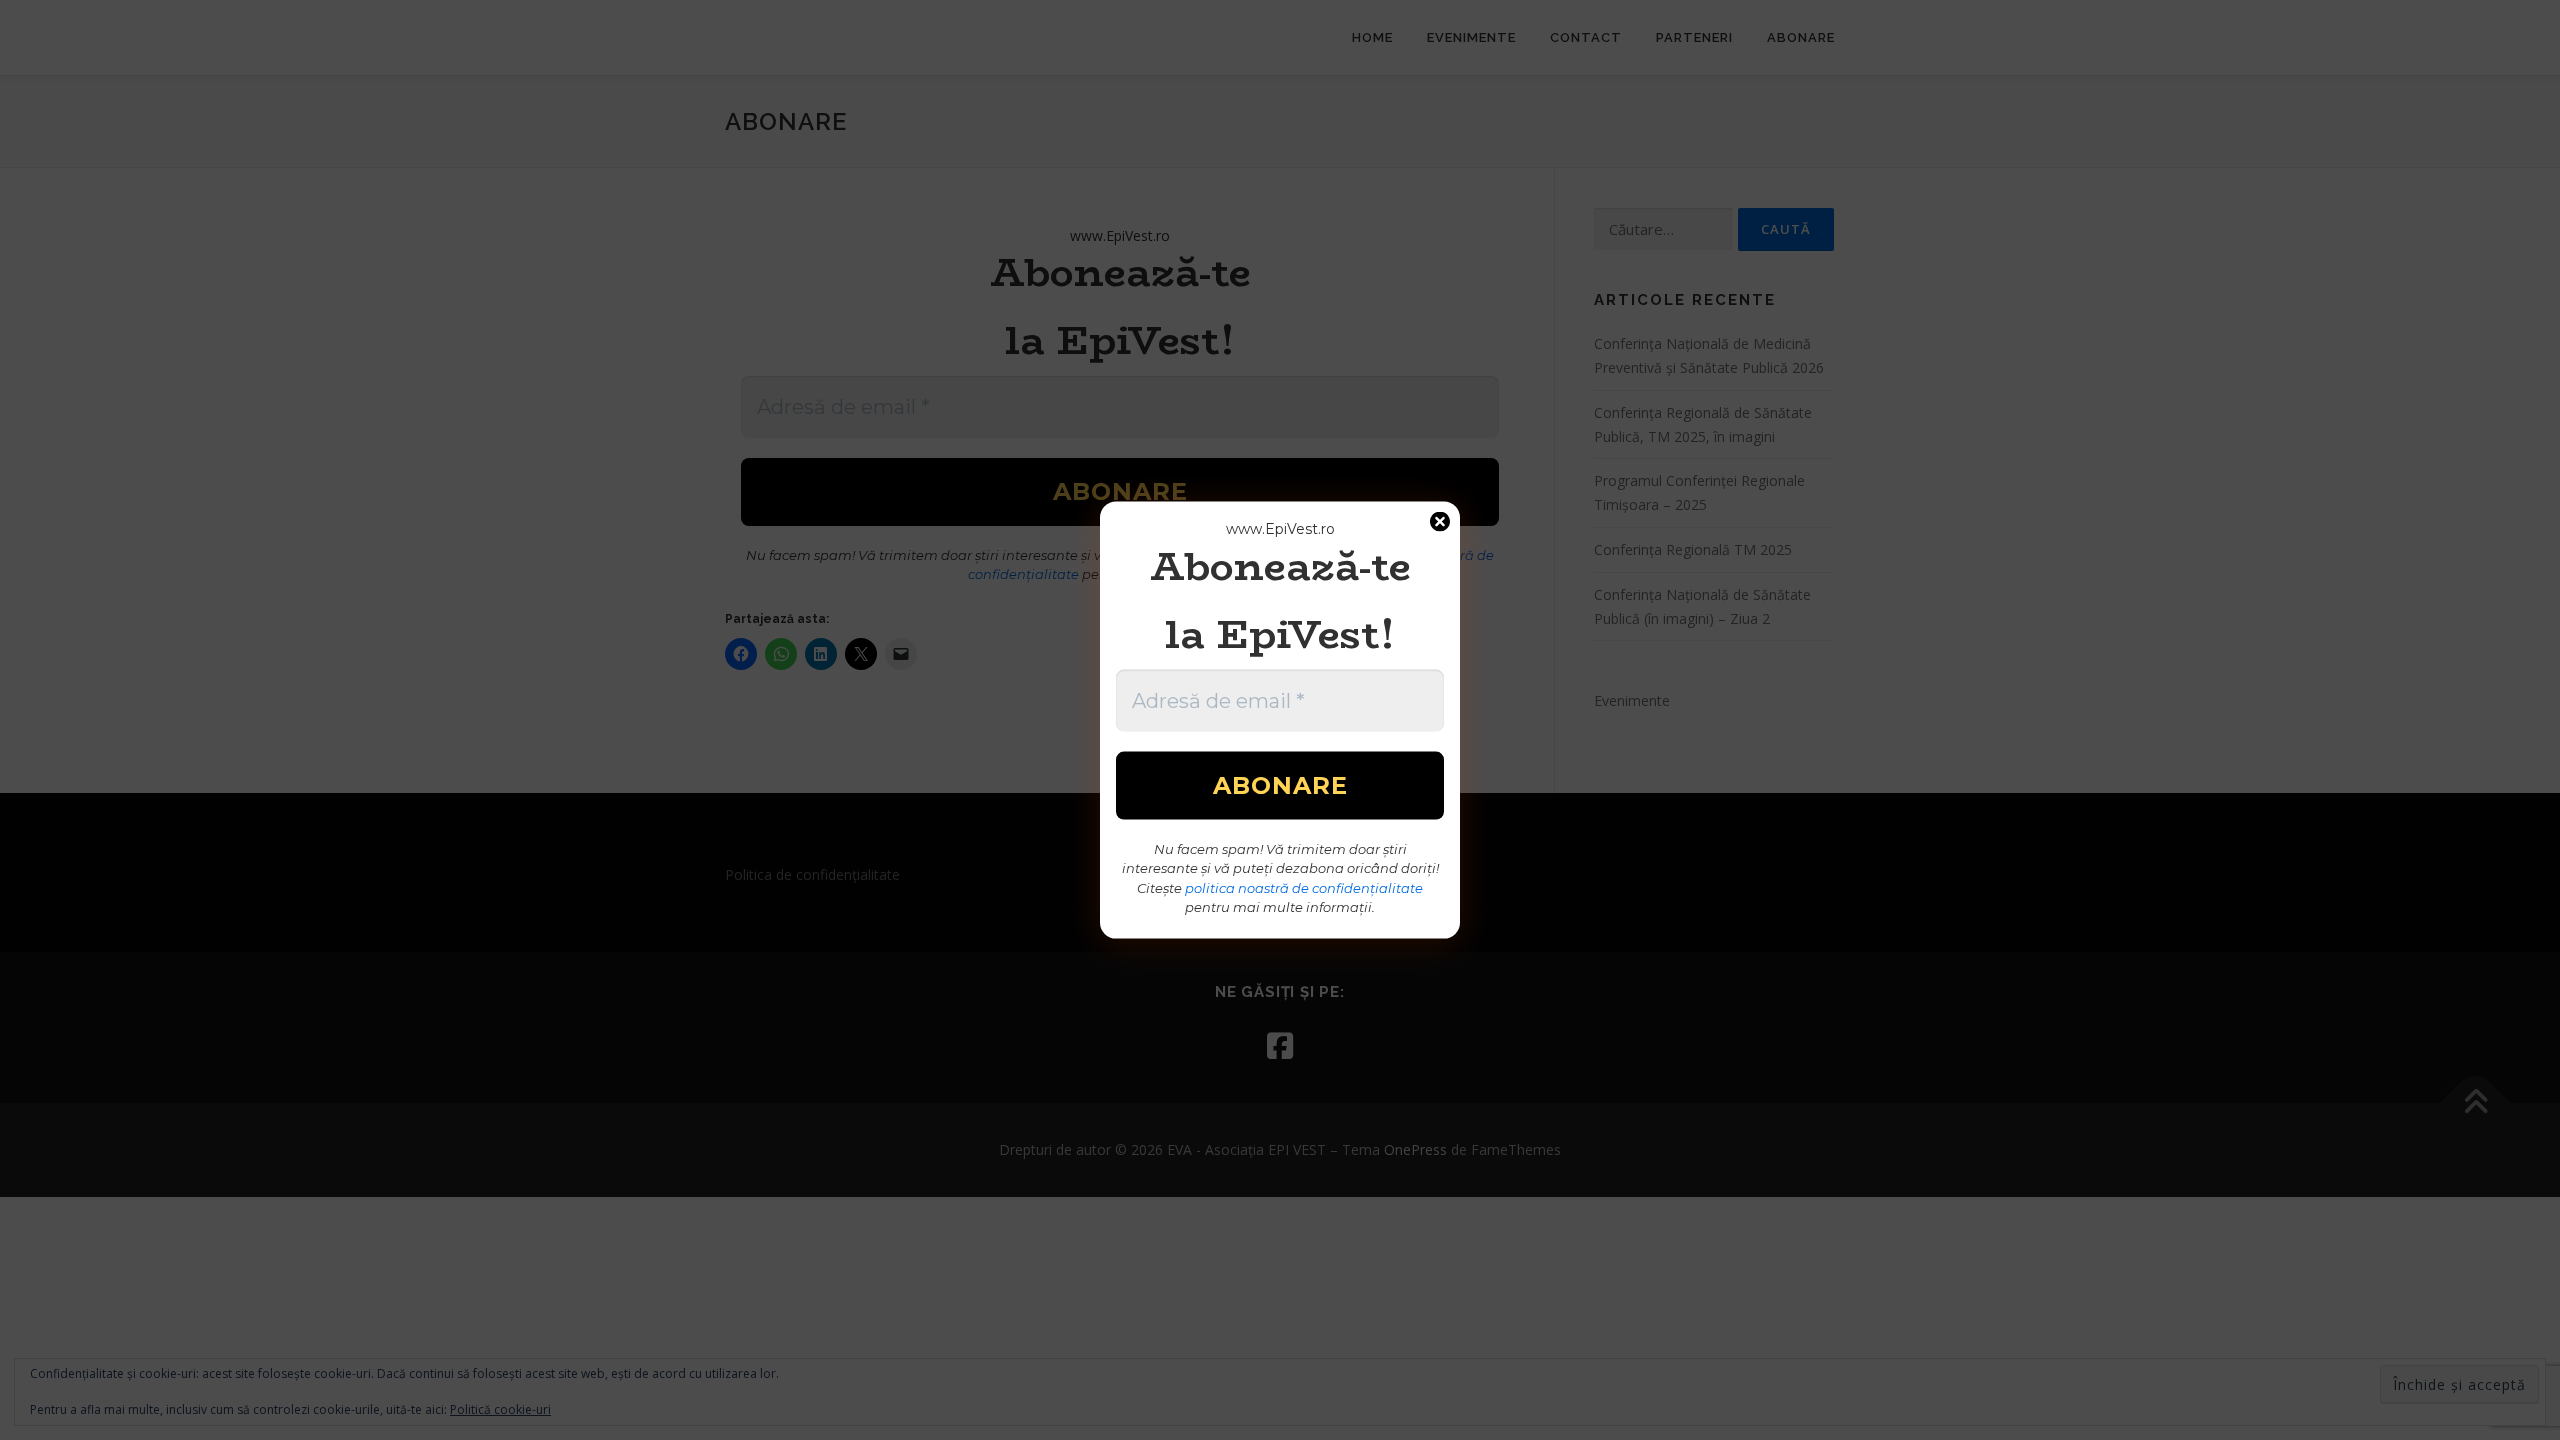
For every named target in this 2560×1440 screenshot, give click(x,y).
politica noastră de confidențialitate (1304, 887)
